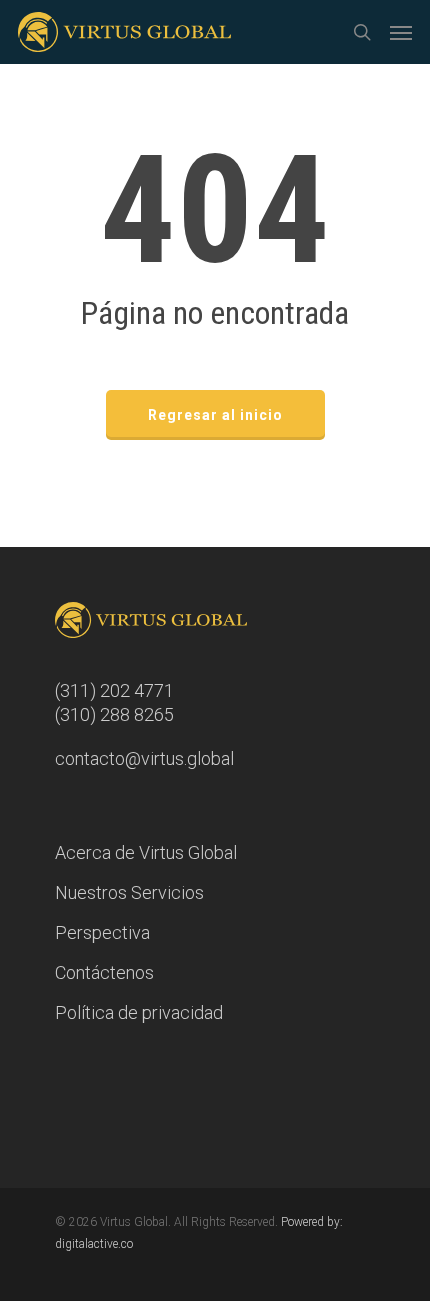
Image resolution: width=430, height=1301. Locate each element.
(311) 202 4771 (114, 690)
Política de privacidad (139, 1012)
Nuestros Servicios (129, 892)
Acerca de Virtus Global (146, 852)
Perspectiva (102, 932)
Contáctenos (104, 972)
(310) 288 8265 (114, 714)
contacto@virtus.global (144, 758)
